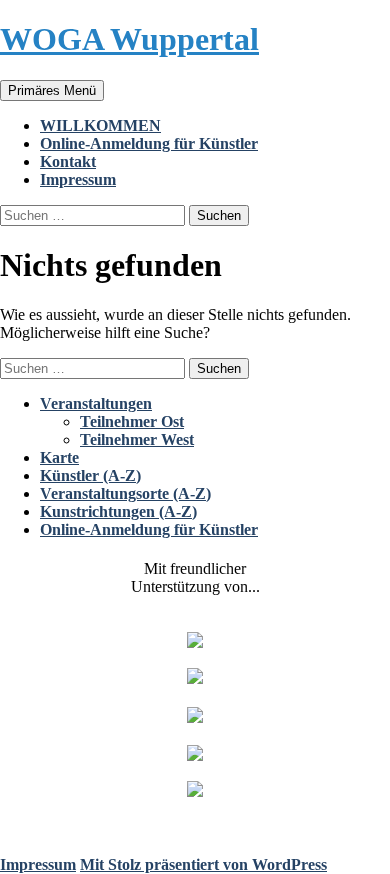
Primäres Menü (52, 90)
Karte (59, 457)
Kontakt (68, 161)
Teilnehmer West (137, 439)
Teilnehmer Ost (132, 421)
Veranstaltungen (96, 403)
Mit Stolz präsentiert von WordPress (203, 864)
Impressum (78, 179)
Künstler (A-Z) (90, 475)
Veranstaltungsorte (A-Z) (125, 493)
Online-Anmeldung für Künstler (149, 143)
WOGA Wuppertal (129, 39)
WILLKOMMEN (100, 125)
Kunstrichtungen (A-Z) (118, 511)
